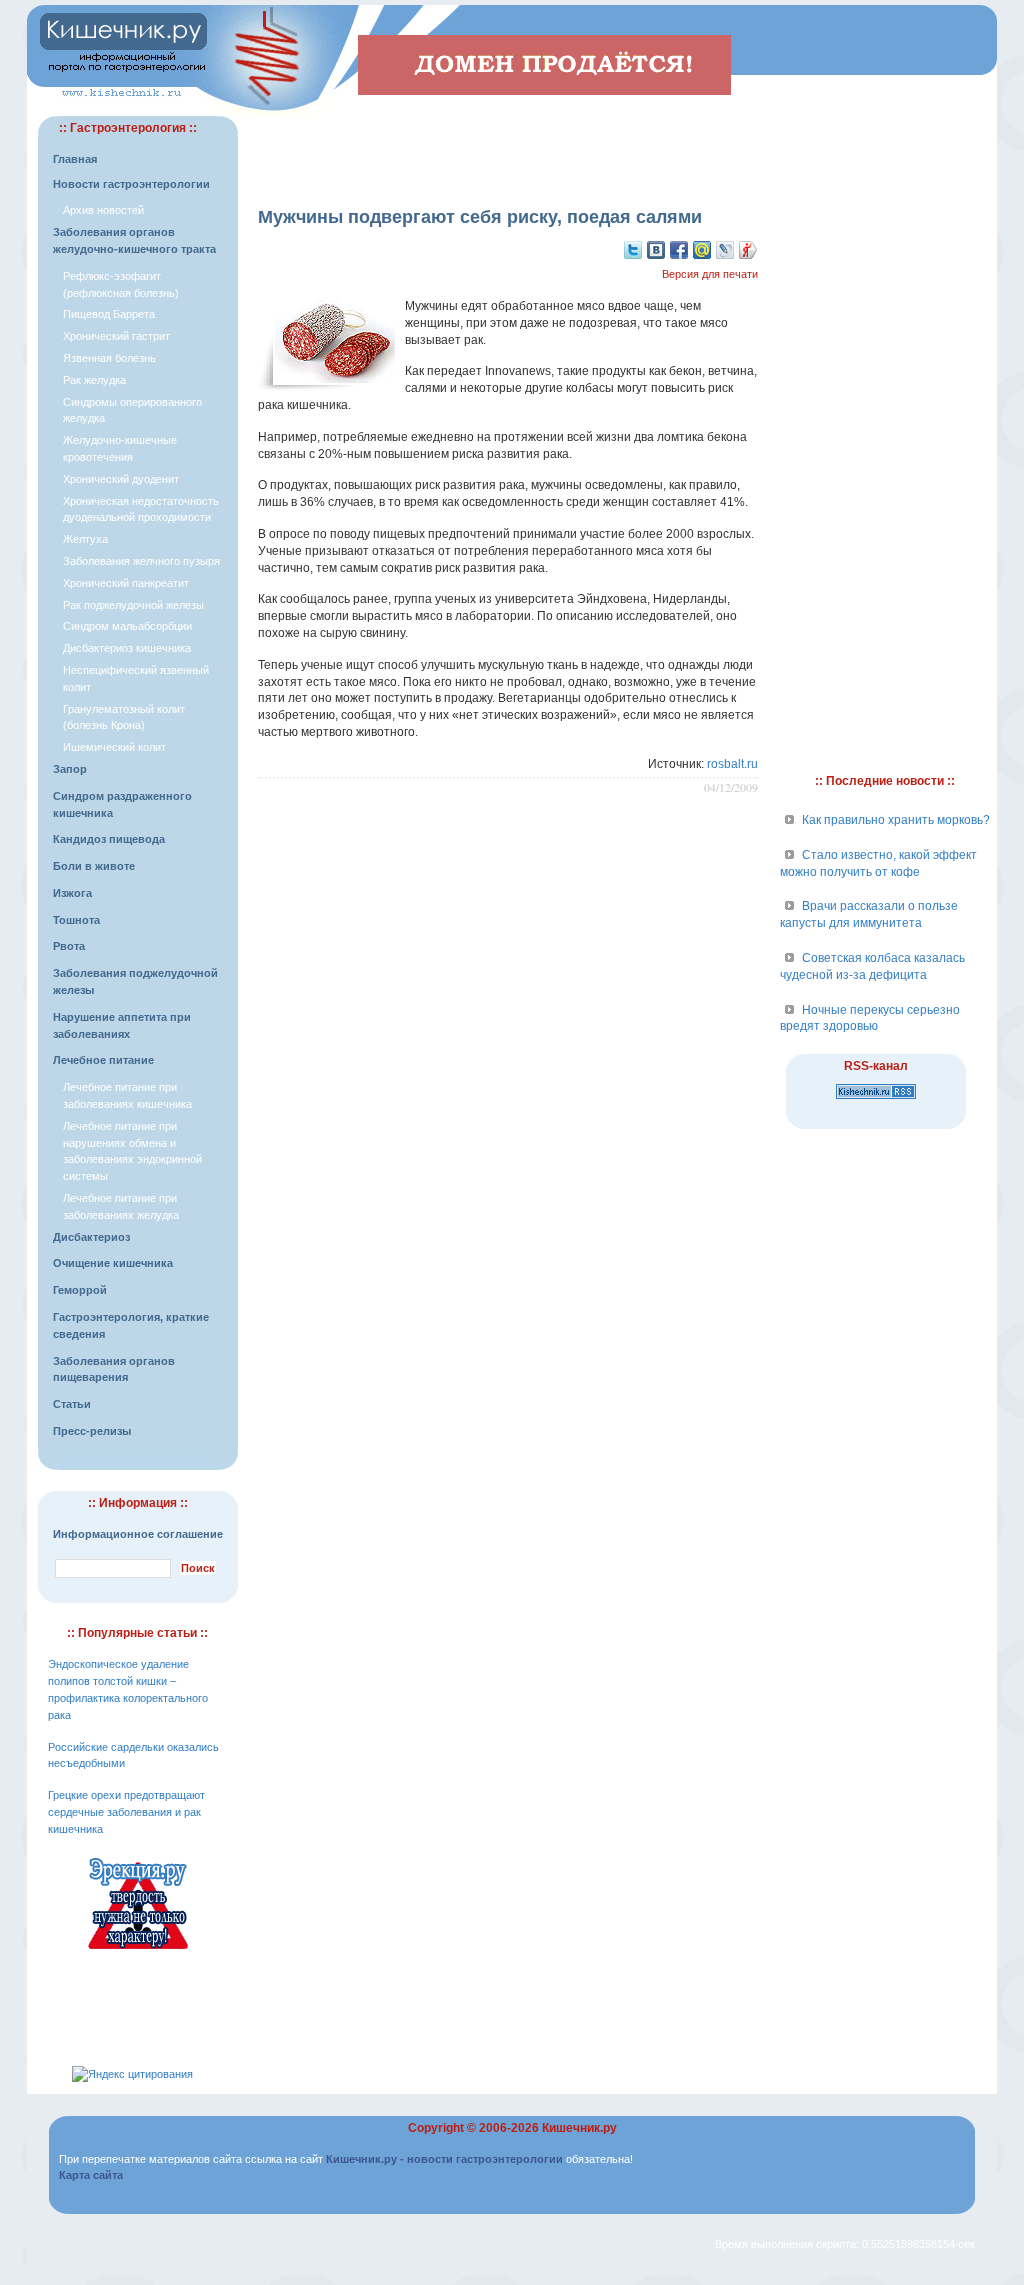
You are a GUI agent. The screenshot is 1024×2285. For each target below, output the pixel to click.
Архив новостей (103, 210)
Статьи (72, 1404)
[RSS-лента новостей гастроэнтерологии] (876, 1100)
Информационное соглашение (138, 1534)
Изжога (72, 893)
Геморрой (80, 1290)
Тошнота (76, 920)
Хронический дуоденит (121, 479)
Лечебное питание (103, 1060)
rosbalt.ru (732, 764)
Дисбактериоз (91, 1237)
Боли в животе (94, 866)
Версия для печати (710, 274)
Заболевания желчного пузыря (141, 561)
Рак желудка (94, 380)
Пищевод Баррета (109, 314)
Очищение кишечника (113, 1263)
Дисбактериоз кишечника (127, 648)
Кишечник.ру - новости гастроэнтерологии (444, 2159)
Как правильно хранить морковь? (896, 820)
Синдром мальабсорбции (127, 626)
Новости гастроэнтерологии (131, 184)
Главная (75, 159)
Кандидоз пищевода (109, 839)
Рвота (69, 946)
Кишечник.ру (579, 2128)
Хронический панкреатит (126, 583)
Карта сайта (91, 2175)
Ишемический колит (114, 747)
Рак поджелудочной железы (133, 605)
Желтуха (85, 539)
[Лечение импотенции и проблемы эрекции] (138, 1952)
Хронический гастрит (116, 336)
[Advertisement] (508, 146)
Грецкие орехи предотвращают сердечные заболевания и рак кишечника (126, 1812)
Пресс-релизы (92, 1431)
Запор (70, 769)
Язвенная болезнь (109, 358)
